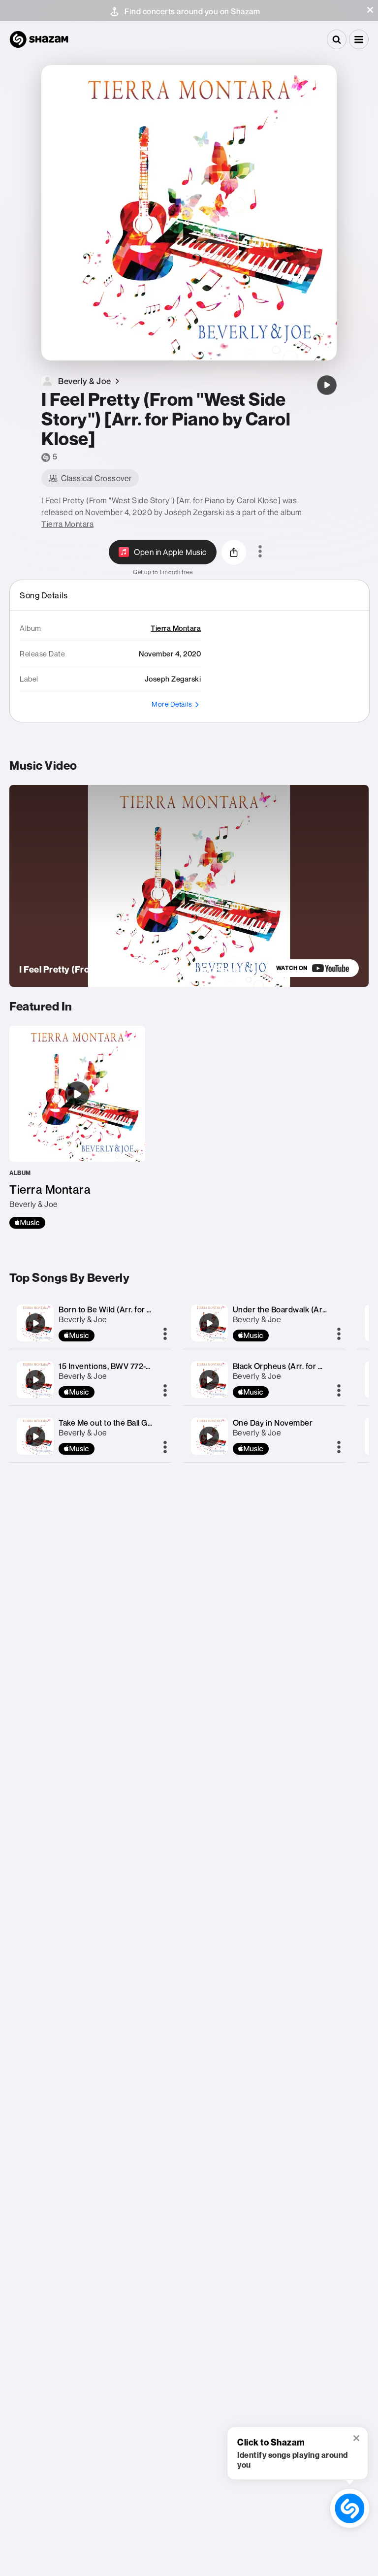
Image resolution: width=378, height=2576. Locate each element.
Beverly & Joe (83, 1319)
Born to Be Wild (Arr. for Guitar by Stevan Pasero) (148, 1309)
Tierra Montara (67, 524)
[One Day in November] (209, 1436)
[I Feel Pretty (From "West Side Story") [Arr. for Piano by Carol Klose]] (327, 385)
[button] (370, 10)
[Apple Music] (27, 1223)
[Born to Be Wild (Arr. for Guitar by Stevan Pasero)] (35, 1323)
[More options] (260, 552)
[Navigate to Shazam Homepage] (39, 39)
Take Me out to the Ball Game (111, 1423)
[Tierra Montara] (77, 1127)
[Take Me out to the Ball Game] (35, 1436)
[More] (165, 1335)
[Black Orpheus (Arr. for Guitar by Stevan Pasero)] (209, 1380)
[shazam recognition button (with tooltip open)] (350, 2509)
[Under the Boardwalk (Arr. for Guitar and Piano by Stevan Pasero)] (209, 1323)
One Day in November (273, 1423)
